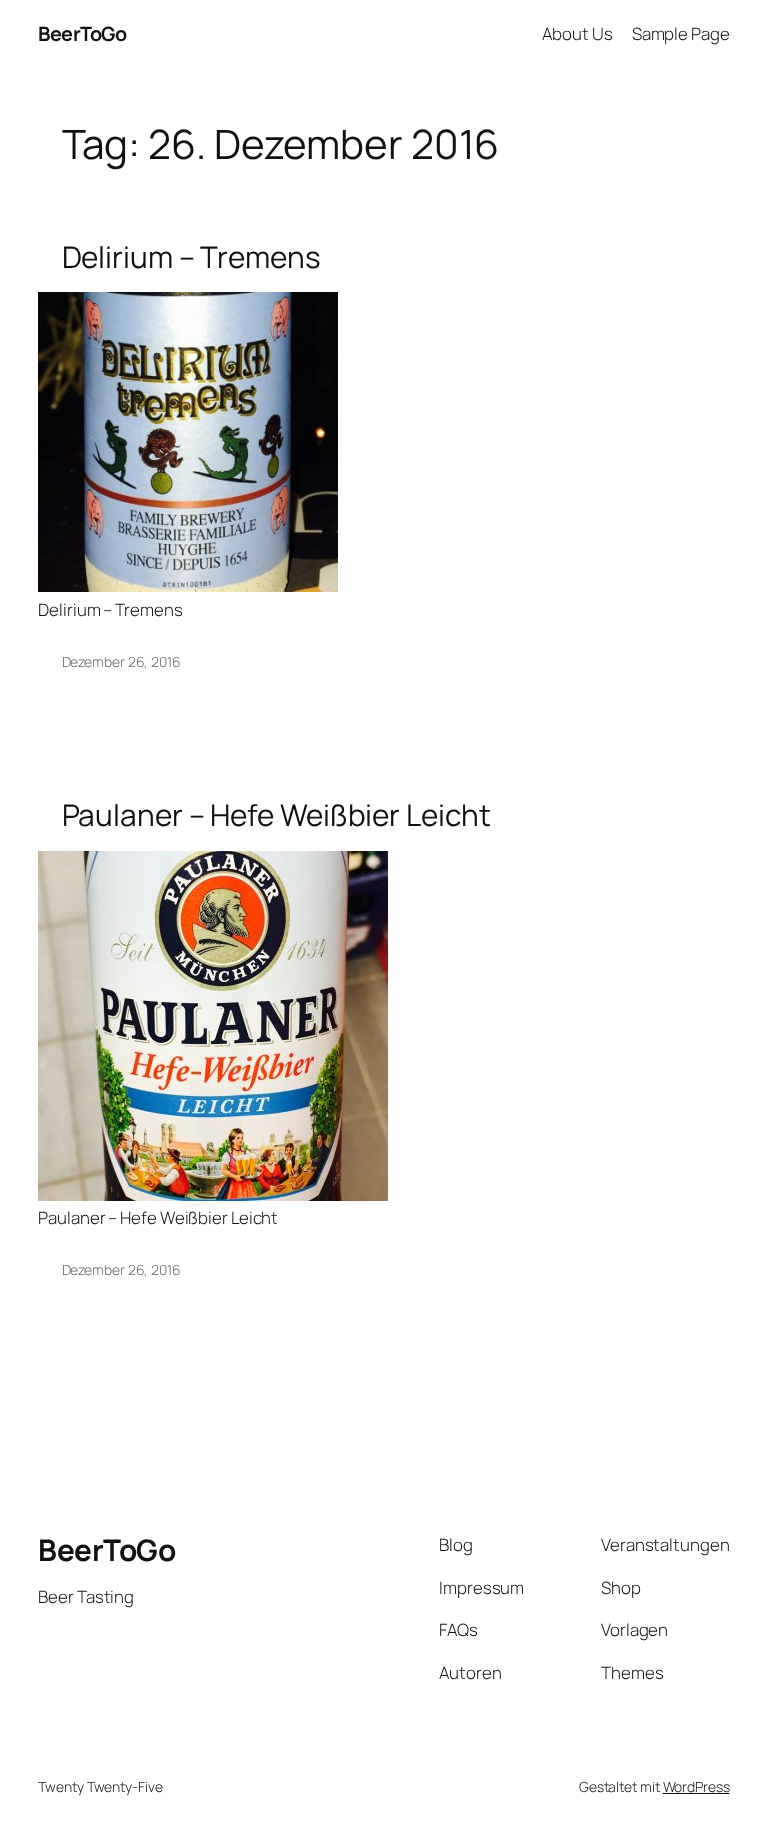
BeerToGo (82, 33)
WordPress (696, 1786)
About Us (577, 33)
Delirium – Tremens (191, 256)
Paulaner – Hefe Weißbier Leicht (276, 814)
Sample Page (681, 33)
